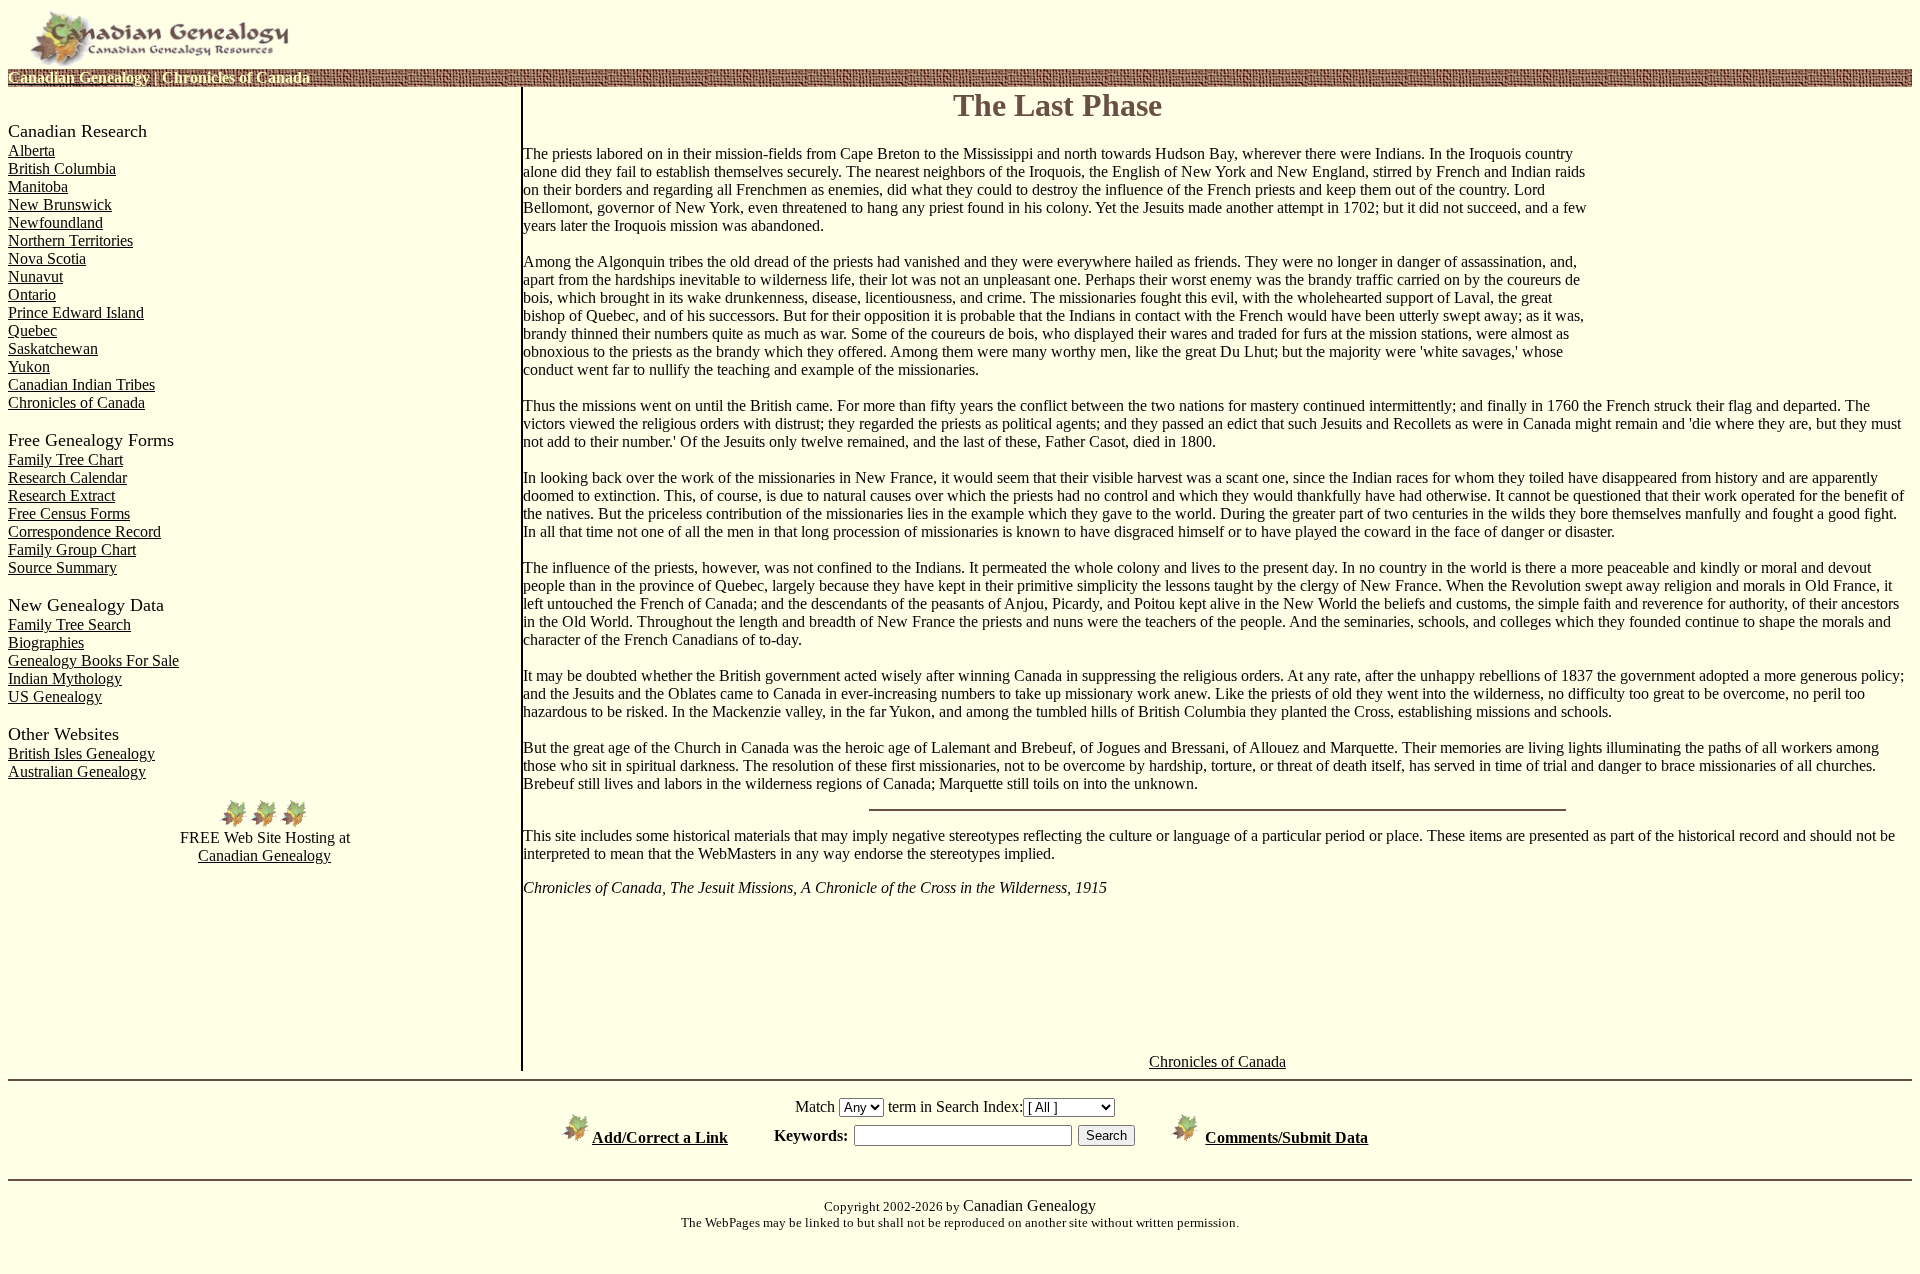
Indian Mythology (65, 678)
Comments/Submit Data (1286, 1137)
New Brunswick (60, 204)
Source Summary (62, 567)
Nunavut (35, 276)
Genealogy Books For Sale (93, 660)
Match (815, 1106)
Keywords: (811, 1135)
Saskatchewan (53, 348)
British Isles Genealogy (81, 753)
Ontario (32, 294)
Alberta (31, 150)
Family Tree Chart (65, 459)
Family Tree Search (69, 624)
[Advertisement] (1752, 222)
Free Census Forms (69, 513)
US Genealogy (55, 696)
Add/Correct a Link (660, 1137)
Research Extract (61, 495)
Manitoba (38, 186)
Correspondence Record (84, 531)
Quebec (32, 330)
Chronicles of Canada (76, 402)
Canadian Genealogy (264, 855)
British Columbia (62, 168)
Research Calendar (67, 477)
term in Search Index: (955, 1106)
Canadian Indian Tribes (81, 384)
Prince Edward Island (76, 312)
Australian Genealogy (77, 771)
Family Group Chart (72, 549)
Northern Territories (70, 240)
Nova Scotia (47, 258)
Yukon (29, 366)
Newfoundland (55, 222)
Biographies (46, 642)
